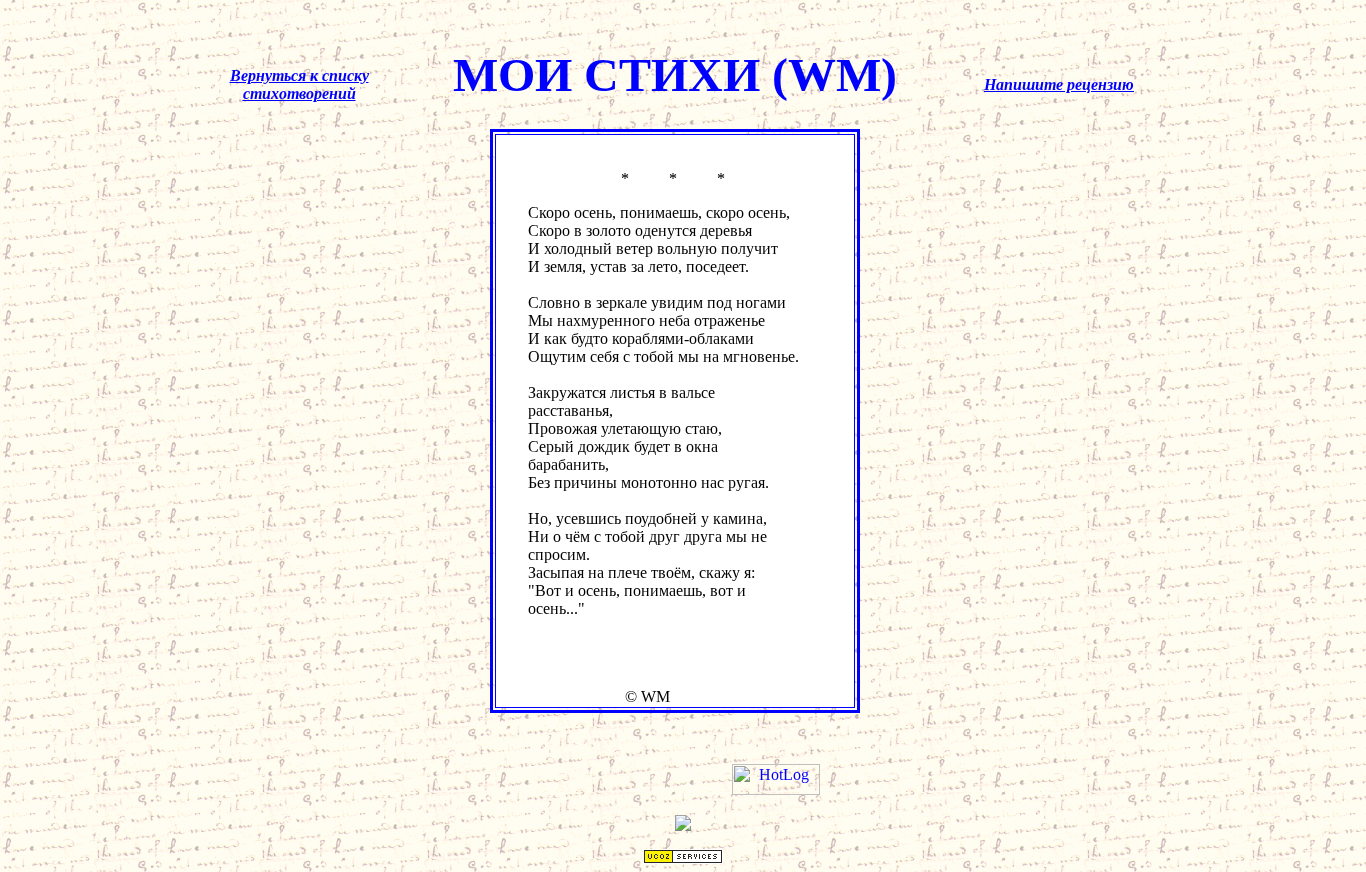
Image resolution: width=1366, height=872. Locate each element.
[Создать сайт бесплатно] (683, 858)
